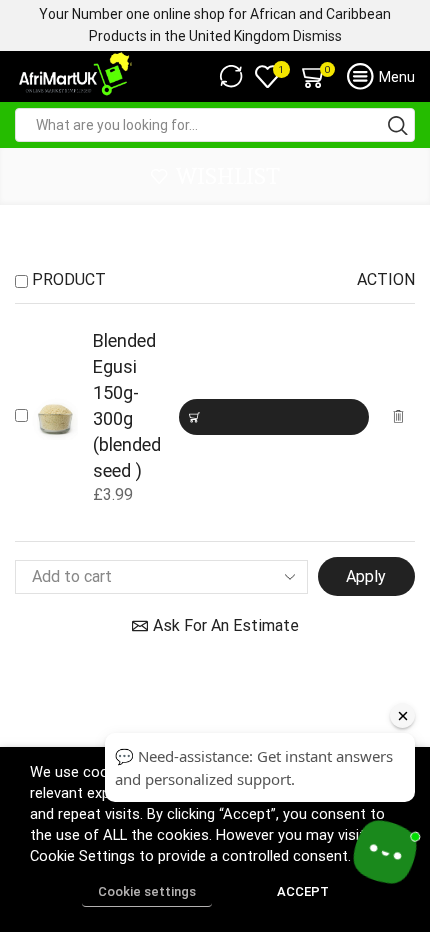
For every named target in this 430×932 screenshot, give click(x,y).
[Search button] (398, 125)
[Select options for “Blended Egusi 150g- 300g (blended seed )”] (274, 417)
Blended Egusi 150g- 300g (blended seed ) (127, 405)
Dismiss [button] (317, 36)
